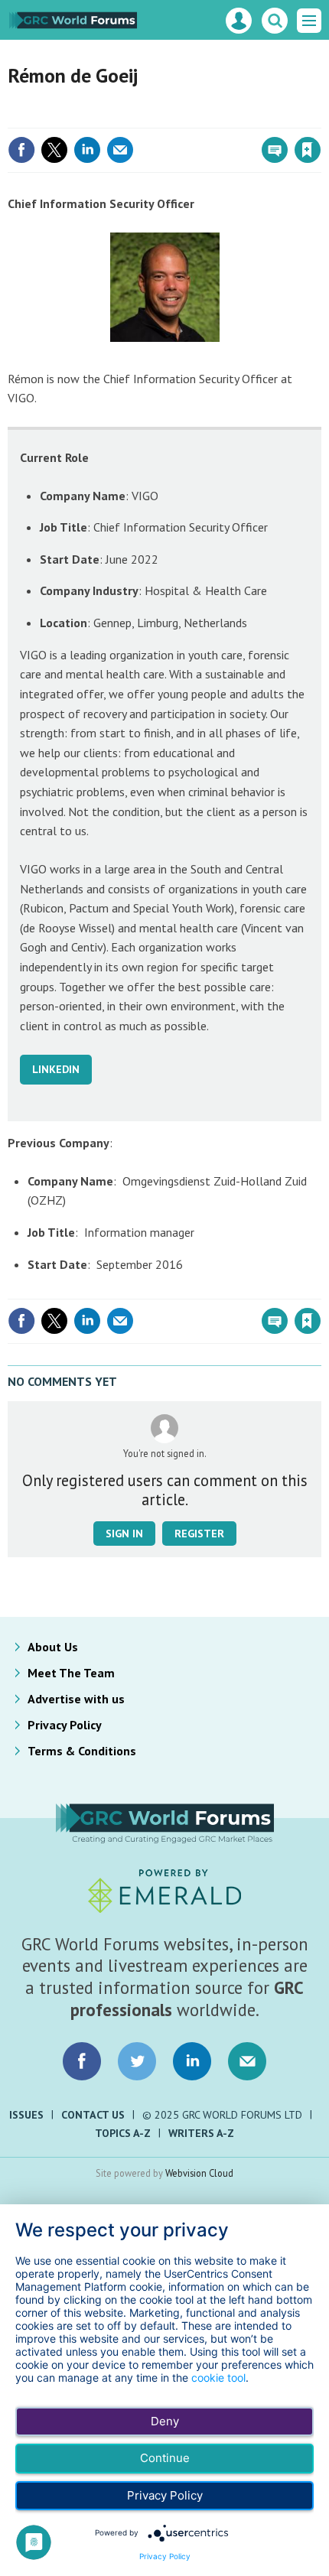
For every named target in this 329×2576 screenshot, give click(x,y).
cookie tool (218, 2378)
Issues (26, 2115)
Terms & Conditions (82, 1751)
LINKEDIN (56, 1069)
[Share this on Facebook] (21, 150)
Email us (247, 2061)
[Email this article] (120, 150)
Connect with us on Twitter (137, 2061)
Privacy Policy (65, 1725)
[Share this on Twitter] (54, 150)
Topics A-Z (123, 2133)
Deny (165, 2421)
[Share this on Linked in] (87, 150)
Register (199, 1534)
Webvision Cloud (199, 2173)
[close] (319, 117)
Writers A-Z (201, 2133)
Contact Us (93, 2115)
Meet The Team (71, 1673)
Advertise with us (76, 1699)
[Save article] (308, 150)
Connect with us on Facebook (82, 2061)
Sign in (127, 117)
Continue (165, 2458)
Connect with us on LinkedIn (192, 2061)
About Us (53, 1647)
